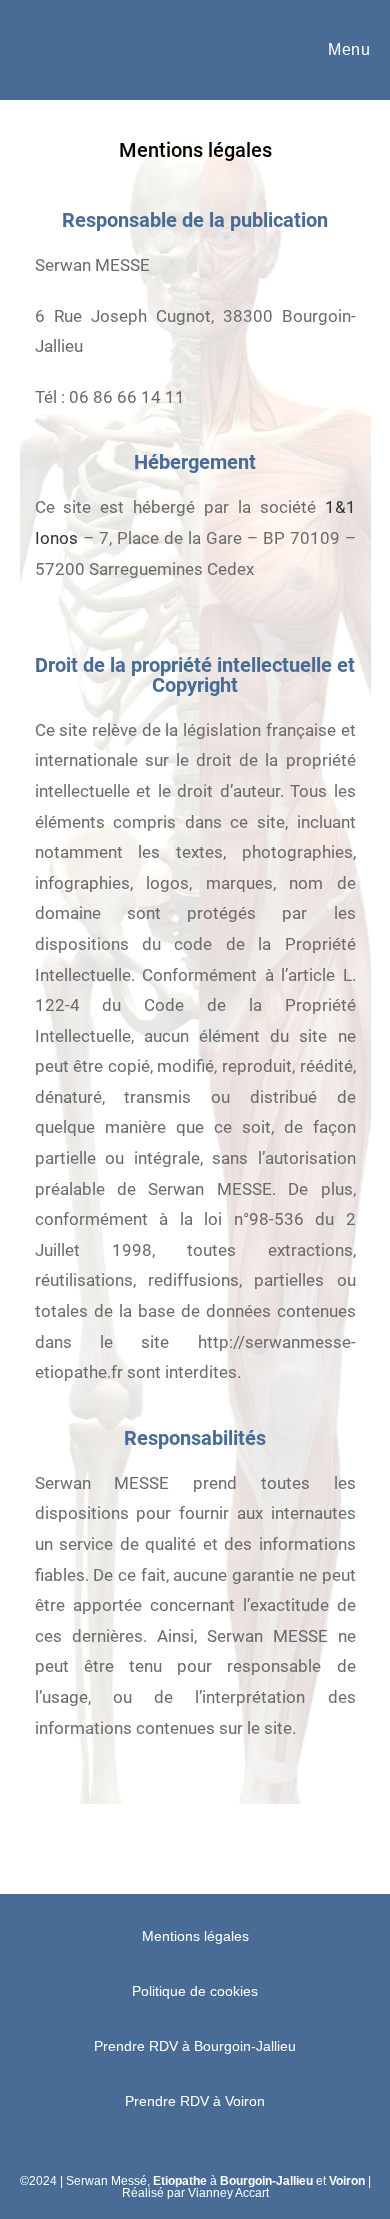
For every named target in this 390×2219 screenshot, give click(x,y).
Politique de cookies (195, 1991)
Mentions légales (195, 1936)
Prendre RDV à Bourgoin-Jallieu (195, 2046)
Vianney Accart (228, 2193)
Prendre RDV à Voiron (195, 2101)
